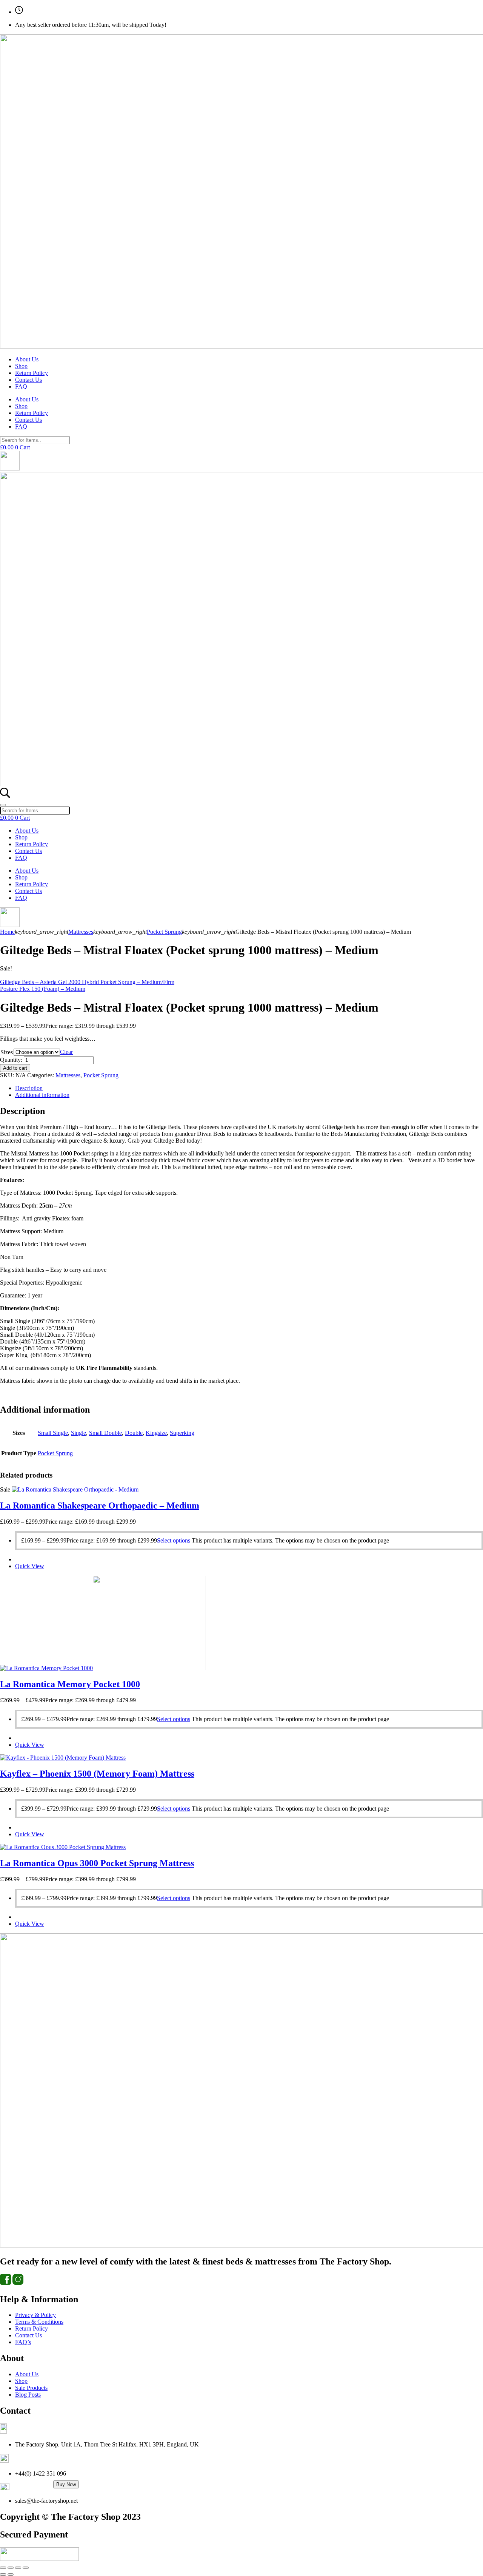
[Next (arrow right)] (11, 2574)
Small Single (53, 1433)
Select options (174, 1540)
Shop (21, 366)
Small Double (105, 1433)
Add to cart (15, 1068)
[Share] (18, 2568)
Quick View (30, 1566)
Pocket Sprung (164, 932)
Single (78, 1433)
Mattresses (81, 932)
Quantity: (11, 1060)
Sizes (7, 1052)
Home (7, 932)
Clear (66, 1052)
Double (134, 1433)
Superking (182, 1433)
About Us (27, 359)
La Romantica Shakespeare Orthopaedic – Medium (100, 1505)
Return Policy (32, 373)
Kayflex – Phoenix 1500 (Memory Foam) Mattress (97, 1774)
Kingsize (156, 1433)
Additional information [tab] (42, 1095)
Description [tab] (29, 1088)
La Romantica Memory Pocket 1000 (70, 1684)
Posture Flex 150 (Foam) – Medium (43, 989)
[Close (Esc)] (26, 2568)
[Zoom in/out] (3, 2568)
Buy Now (66, 2484)
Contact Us (28, 380)
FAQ (21, 386)
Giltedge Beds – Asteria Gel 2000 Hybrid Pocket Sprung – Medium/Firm (87, 982)
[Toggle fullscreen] (11, 2568)
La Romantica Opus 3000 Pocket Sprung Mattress (97, 1863)
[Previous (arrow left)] (3, 2574)
